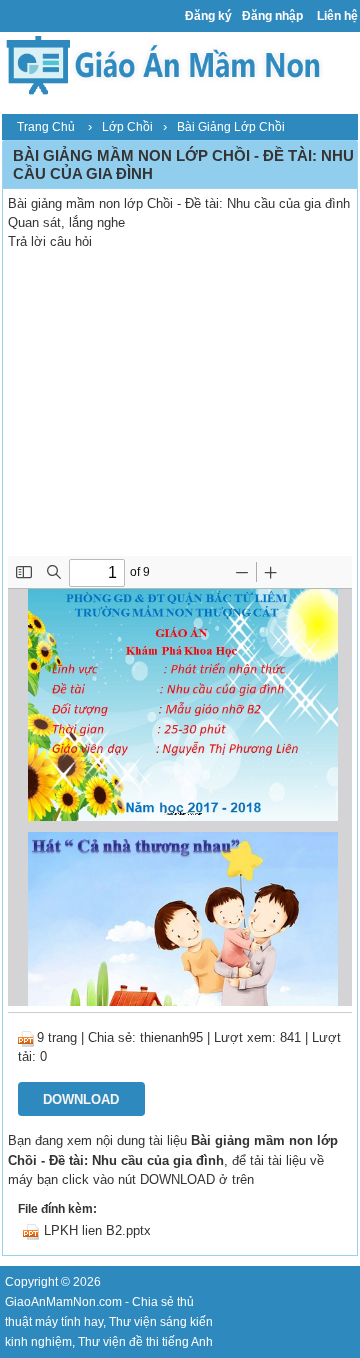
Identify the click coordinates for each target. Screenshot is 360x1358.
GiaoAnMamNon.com (63, 1302)
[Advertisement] (180, 406)
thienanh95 (171, 1037)
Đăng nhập (272, 16)
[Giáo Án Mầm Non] (162, 63)
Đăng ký (208, 16)
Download (81, 1099)
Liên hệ (337, 16)
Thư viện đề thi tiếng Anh (145, 1342)
